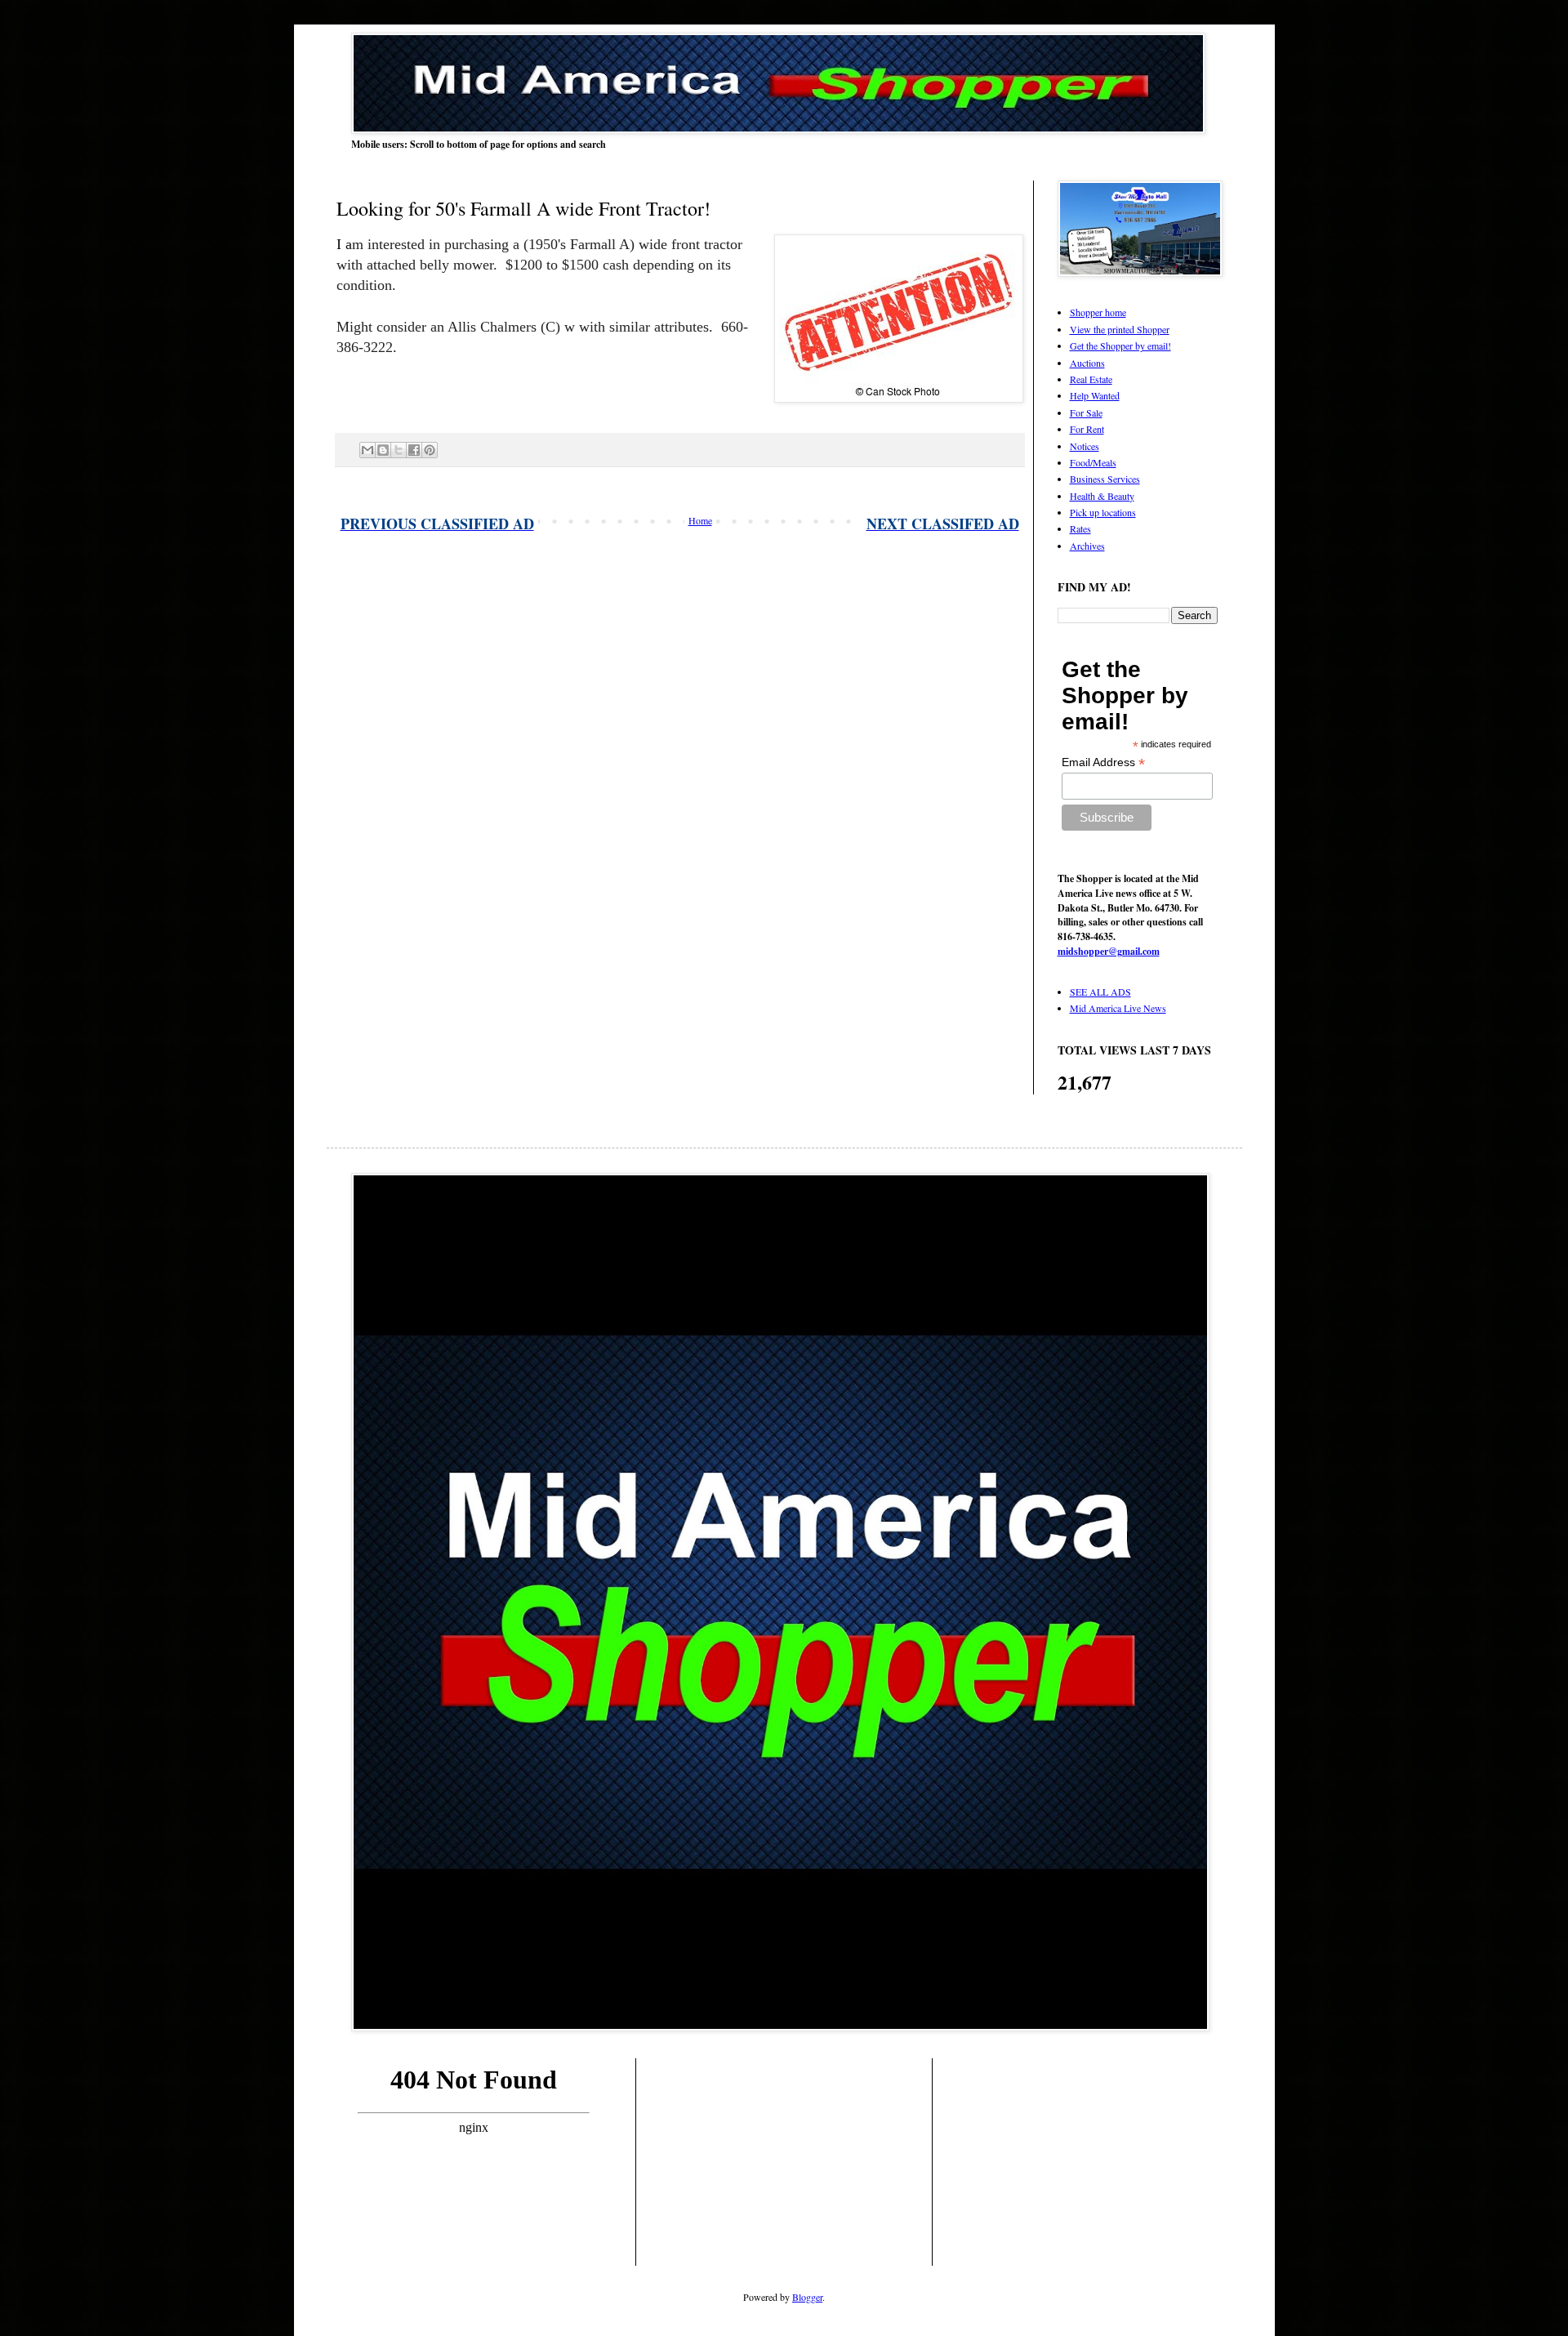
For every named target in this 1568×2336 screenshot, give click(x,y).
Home (700, 520)
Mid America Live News (1118, 1008)
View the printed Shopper (1120, 329)
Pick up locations (1103, 512)
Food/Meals (1093, 462)
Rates (1080, 528)
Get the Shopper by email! (1120, 345)
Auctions (1087, 363)
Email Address (1103, 762)
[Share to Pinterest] (430, 450)
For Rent (1087, 429)
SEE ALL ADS (1100, 992)
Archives (1087, 546)
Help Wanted (1095, 395)
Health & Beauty (1102, 496)
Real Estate (1091, 379)
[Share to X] (399, 450)
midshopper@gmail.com (1109, 951)
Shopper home (1098, 312)
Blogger (807, 2297)
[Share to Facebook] (414, 450)
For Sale (1086, 412)
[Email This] (367, 450)
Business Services (1105, 479)
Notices (1085, 446)
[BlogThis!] (383, 450)
